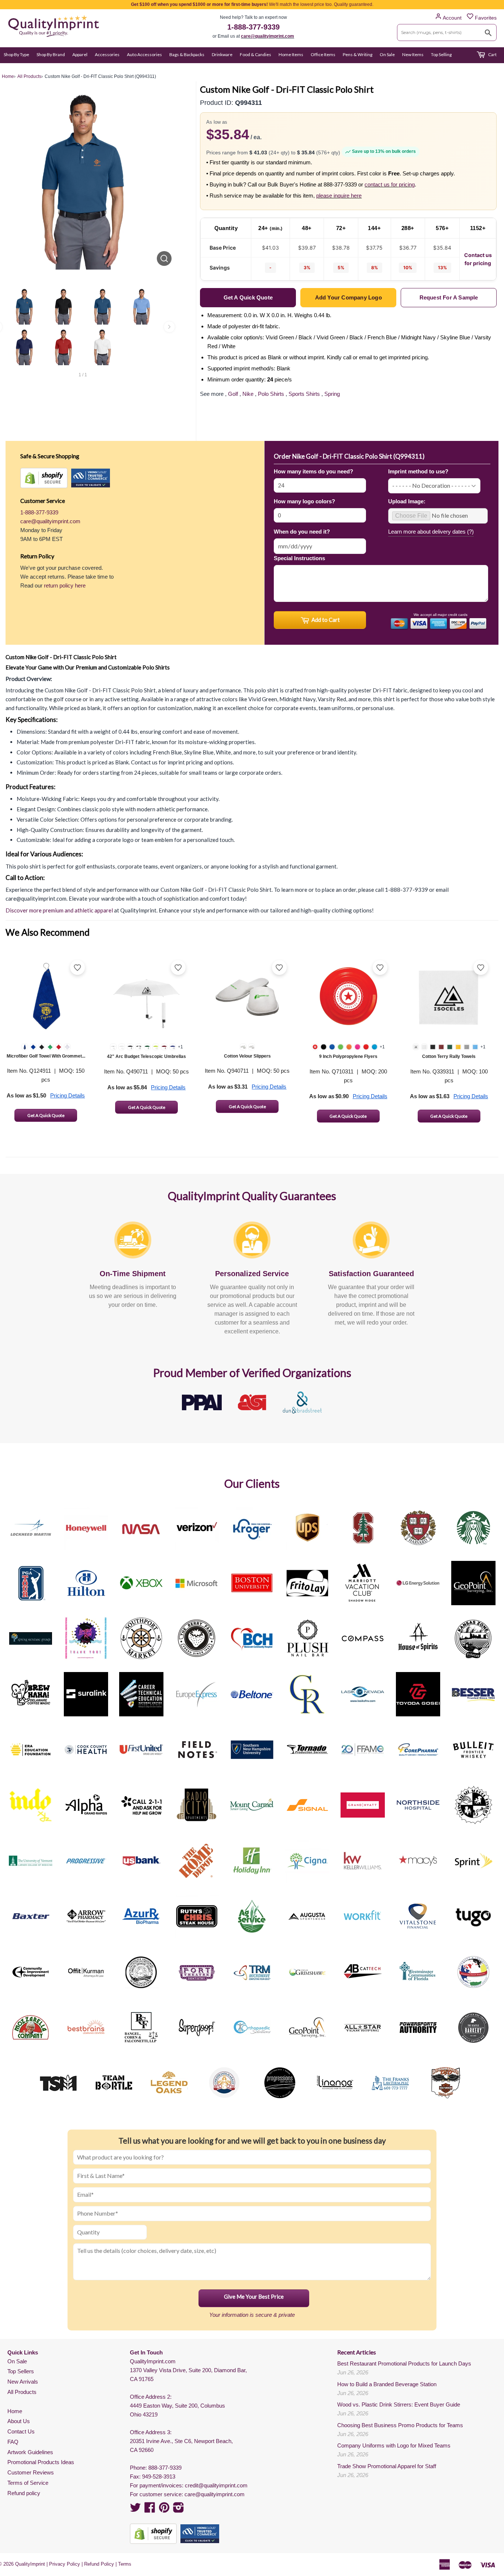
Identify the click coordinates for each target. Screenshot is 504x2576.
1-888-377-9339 (253, 27)
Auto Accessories (144, 54)
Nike (248, 394)
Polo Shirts (271, 394)
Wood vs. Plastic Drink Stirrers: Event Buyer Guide (399, 2404)
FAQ (13, 2442)
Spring (332, 394)
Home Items (291, 54)
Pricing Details (68, 1095)
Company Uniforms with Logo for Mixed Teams (394, 2445)
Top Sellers (21, 2371)
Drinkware (222, 54)
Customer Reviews (31, 2472)
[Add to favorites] (77, 967)
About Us (19, 2421)
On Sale (387, 54)
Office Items (323, 54)
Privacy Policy (65, 2564)
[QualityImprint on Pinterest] (164, 2510)
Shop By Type (16, 54)
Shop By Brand (51, 54)
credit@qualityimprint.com (216, 2485)
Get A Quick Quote (46, 1115)
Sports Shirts (304, 394)
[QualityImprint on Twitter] (135, 2510)
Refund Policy (99, 2564)
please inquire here (339, 196)
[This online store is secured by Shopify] (44, 478)
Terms (125, 2564)
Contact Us (21, 2431)
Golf (233, 394)
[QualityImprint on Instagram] (179, 2510)
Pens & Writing (358, 54)
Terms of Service (28, 2483)
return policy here (65, 585)
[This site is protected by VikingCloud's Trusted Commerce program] (91, 478)
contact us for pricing (390, 184)
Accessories (107, 54)
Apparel (80, 54)
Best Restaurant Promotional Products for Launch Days (404, 2363)
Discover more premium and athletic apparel (59, 910)
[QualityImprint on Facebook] (150, 2510)
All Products (22, 2392)
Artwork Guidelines (30, 2452)
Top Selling (441, 54)
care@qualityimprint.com (267, 36)
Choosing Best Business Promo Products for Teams (400, 2425)
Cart (492, 54)
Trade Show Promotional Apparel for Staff (387, 2466)
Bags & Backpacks (187, 54)
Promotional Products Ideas (41, 2462)
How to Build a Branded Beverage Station (387, 2384)
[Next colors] (169, 327)
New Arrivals (23, 2382)
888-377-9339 (165, 2468)
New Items (413, 54)
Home (15, 2411)
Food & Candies (256, 54)
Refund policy (24, 2493)
